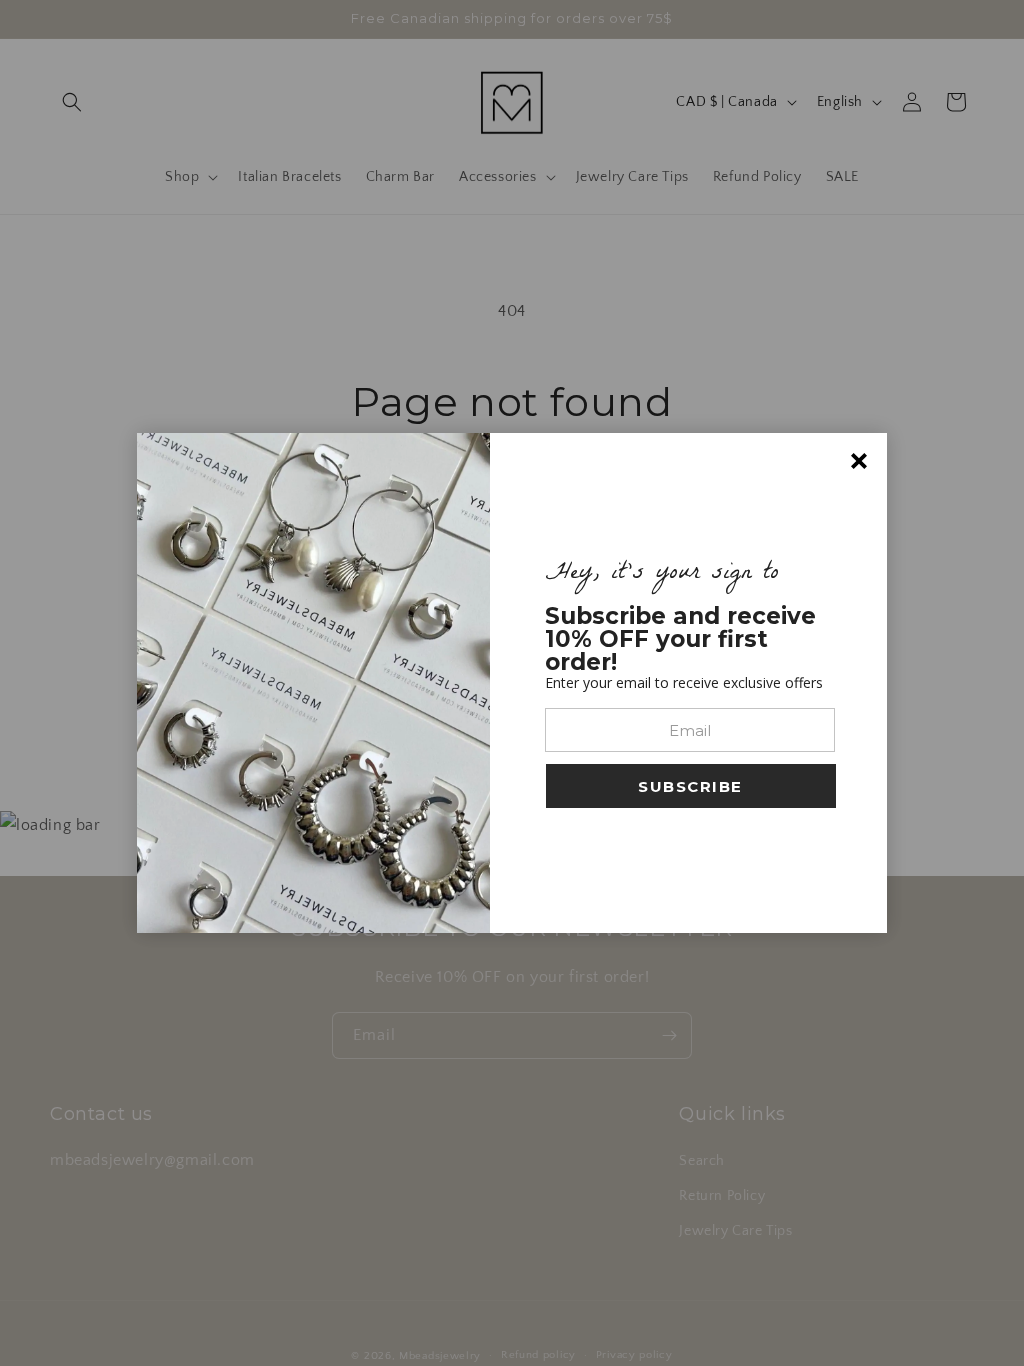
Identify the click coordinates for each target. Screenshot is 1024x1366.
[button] (691, 786)
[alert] (512, 683)
